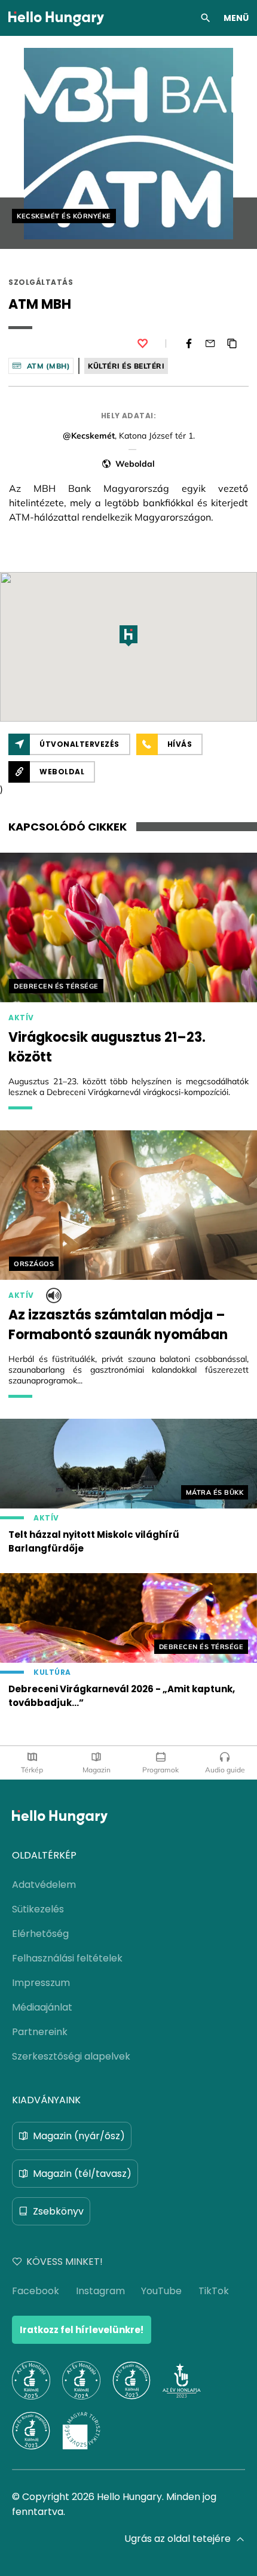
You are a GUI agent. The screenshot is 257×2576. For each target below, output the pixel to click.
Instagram (100, 2291)
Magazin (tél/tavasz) (82, 2174)
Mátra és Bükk (215, 1492)
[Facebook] (189, 343)
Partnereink (40, 2032)
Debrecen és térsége (56, 986)
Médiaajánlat (42, 2007)
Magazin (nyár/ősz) (79, 2136)
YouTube (161, 2291)
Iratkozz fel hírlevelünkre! (82, 2330)
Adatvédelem (44, 1885)
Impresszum (41, 1983)
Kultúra (52, 1672)
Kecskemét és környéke (64, 216)
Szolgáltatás (41, 282)
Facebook (36, 2291)
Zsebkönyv (58, 2211)
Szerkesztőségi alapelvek (71, 2056)
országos (34, 1264)
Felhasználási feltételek (67, 1958)
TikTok (214, 2291)
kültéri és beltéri (126, 366)
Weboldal (135, 464)
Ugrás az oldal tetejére (178, 2539)
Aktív (21, 1018)
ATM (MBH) (49, 366)
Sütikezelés (38, 1909)
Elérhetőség (40, 1934)
